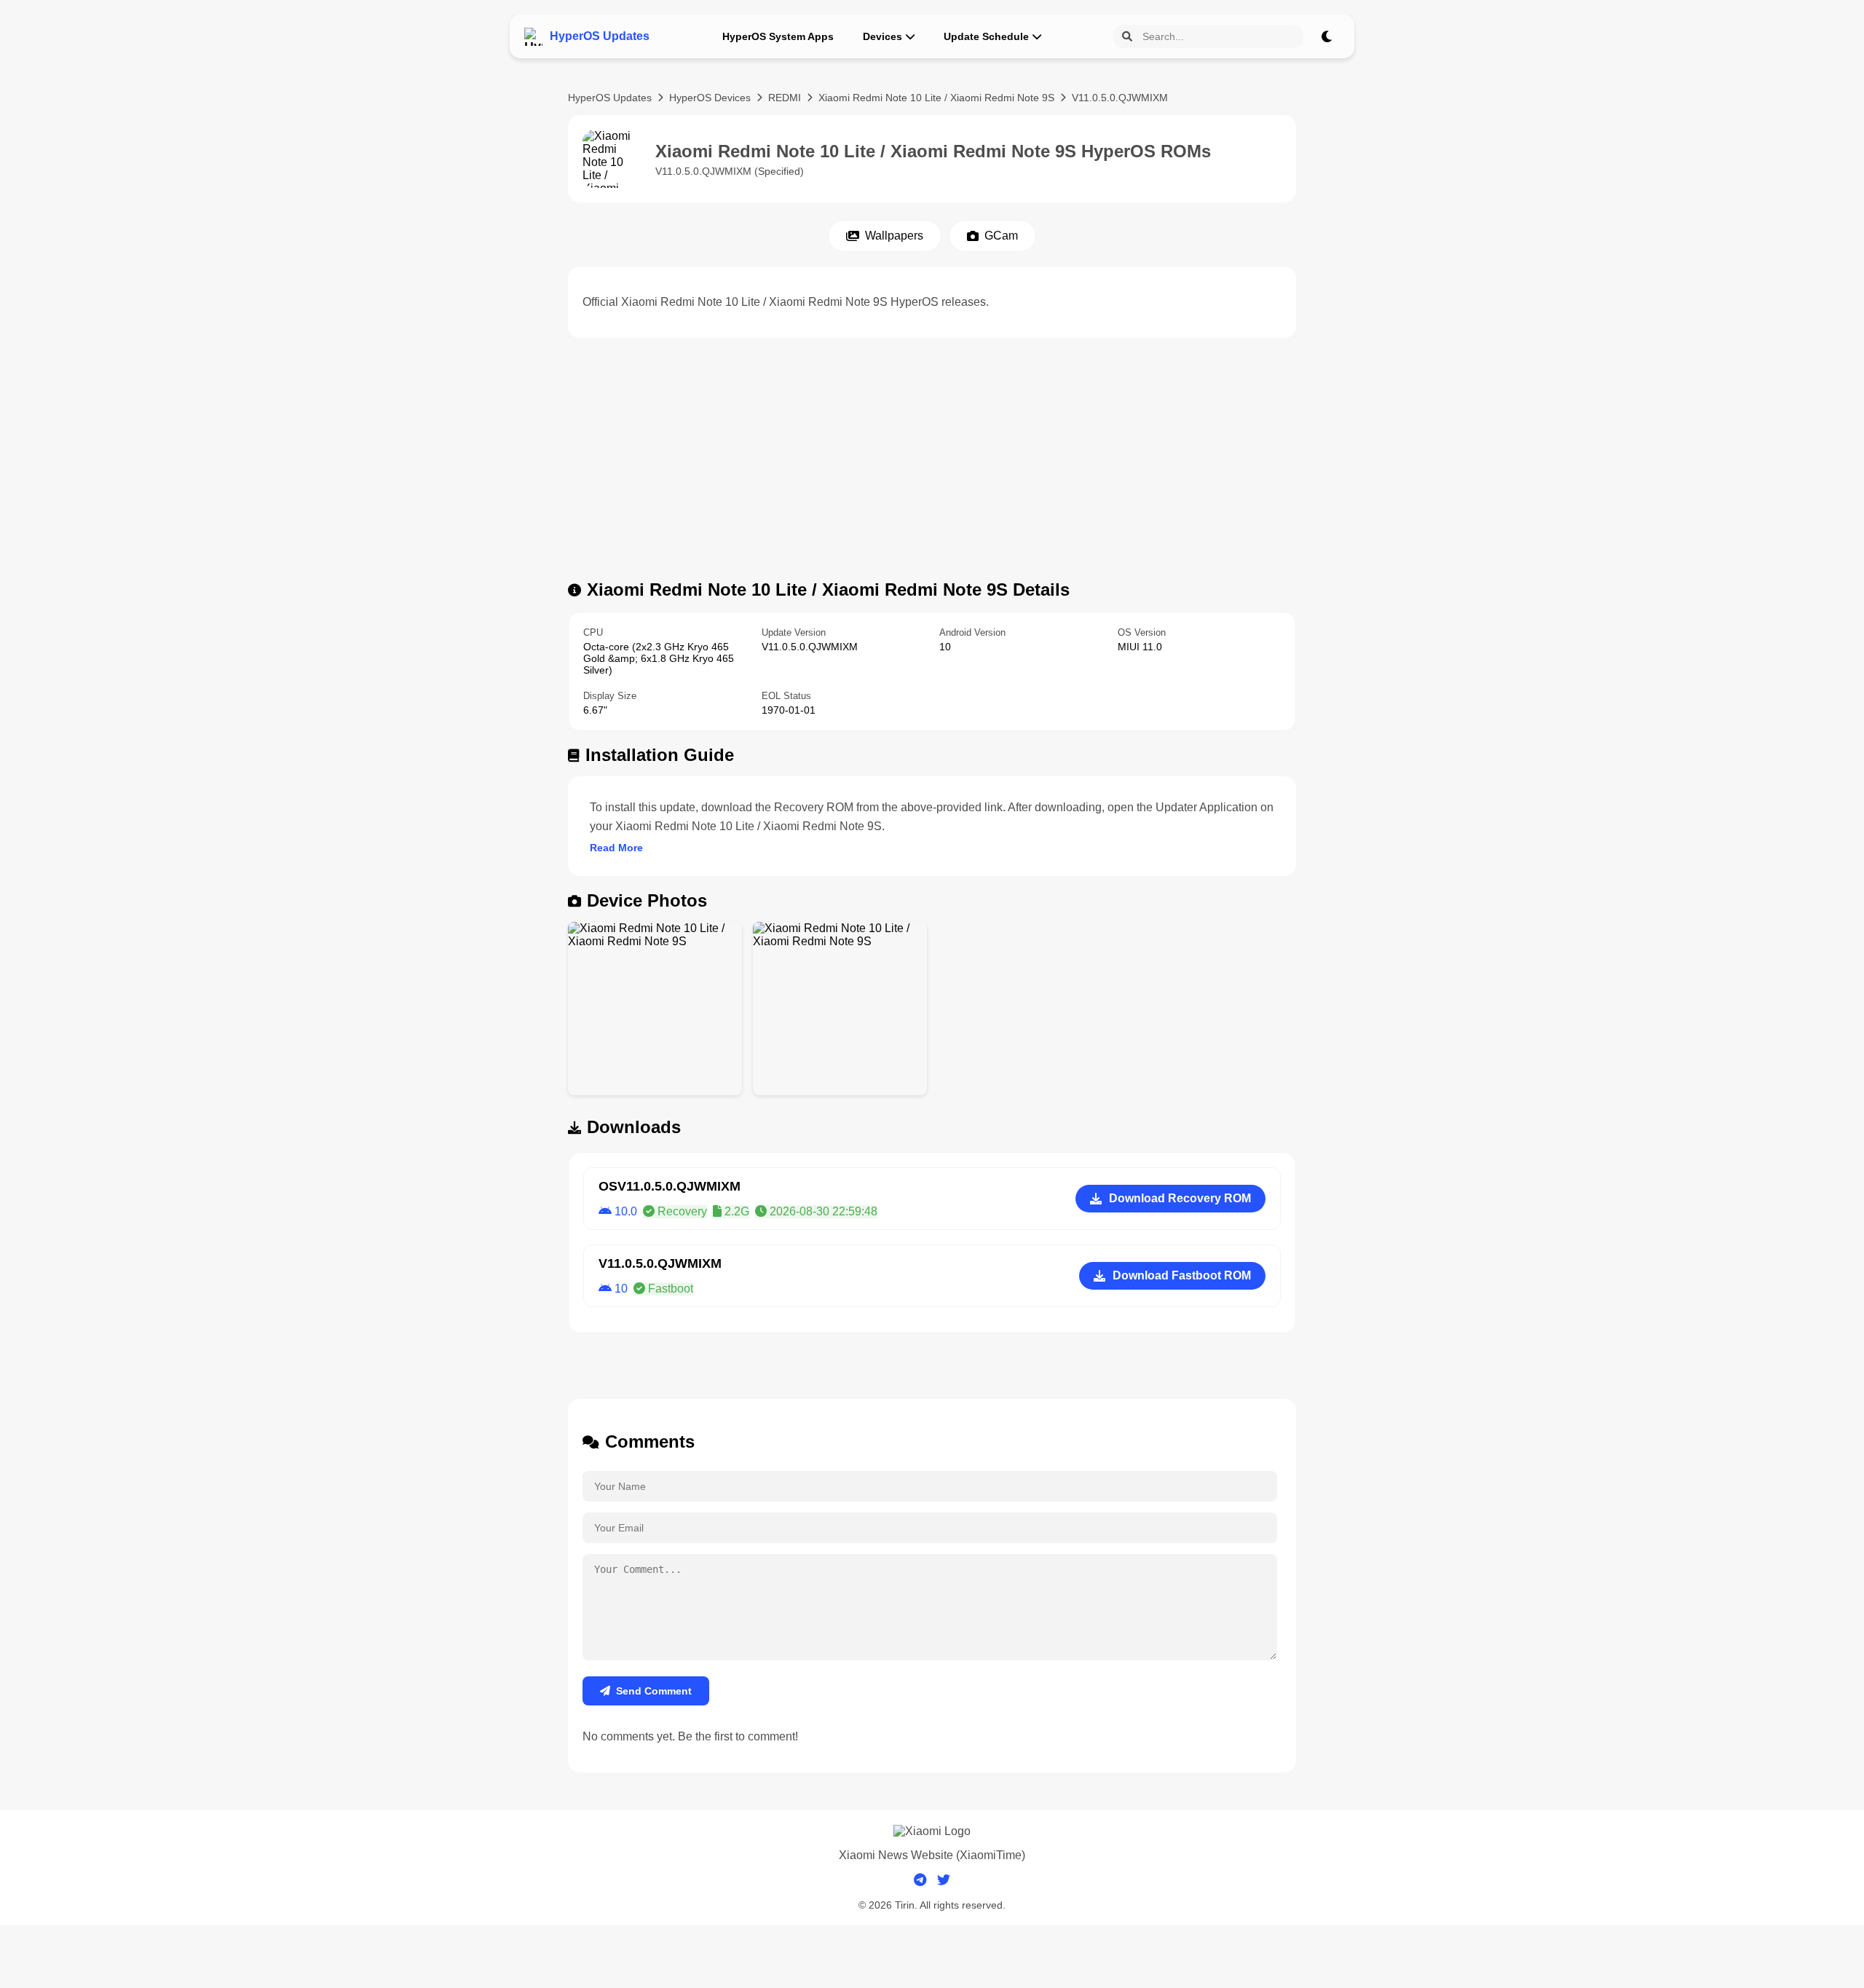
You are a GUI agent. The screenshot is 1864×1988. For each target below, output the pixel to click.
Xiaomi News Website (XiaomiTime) (932, 1855)
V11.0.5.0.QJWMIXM (1120, 98)
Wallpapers (894, 236)
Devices (882, 36)
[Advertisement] (932, 463)
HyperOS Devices (710, 98)
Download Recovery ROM (1180, 1198)
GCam (1001, 236)
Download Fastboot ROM (1182, 1275)
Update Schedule (986, 36)
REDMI (785, 98)
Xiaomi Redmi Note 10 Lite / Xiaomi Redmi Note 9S (936, 98)
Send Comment (654, 1691)
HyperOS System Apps (778, 36)
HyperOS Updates (610, 98)
